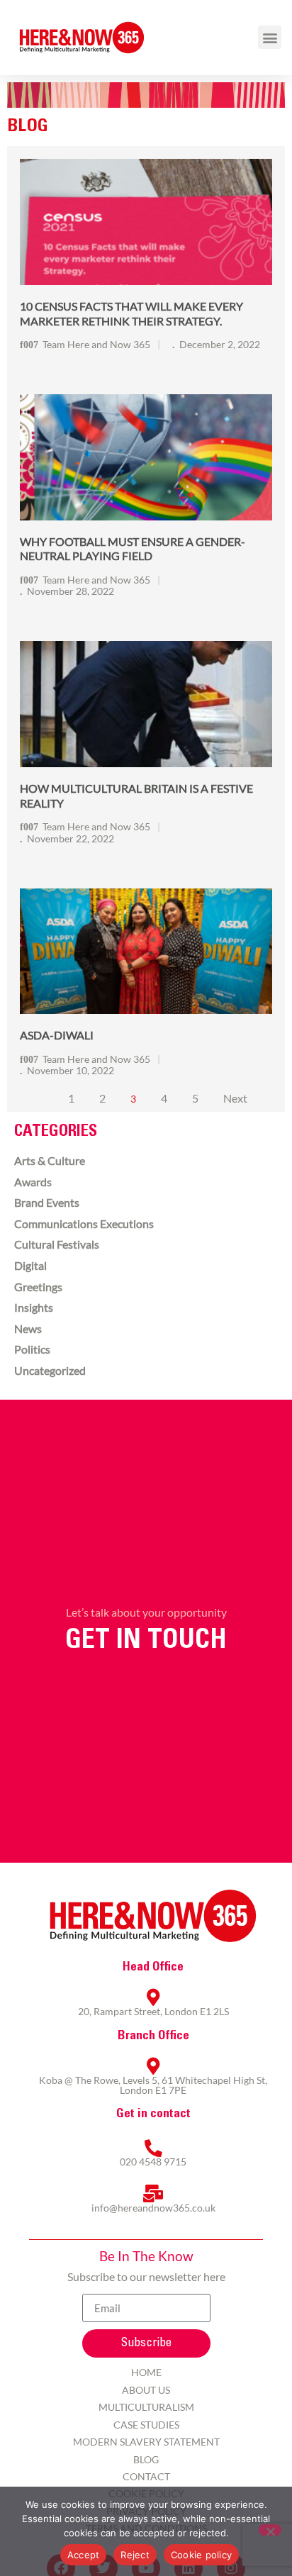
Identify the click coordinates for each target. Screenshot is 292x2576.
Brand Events (47, 1202)
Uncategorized (50, 1370)
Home (146, 2372)
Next (235, 1098)
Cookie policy (201, 2555)
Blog (146, 2459)
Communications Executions (84, 1223)
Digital (30, 1265)
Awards (33, 1182)
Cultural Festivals (57, 1244)
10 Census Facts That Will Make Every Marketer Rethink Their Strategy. (131, 313)
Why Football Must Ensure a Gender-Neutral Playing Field (133, 549)
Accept (84, 2555)
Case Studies (146, 2425)
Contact (146, 2476)
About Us (146, 2390)
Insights (34, 1307)
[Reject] (270, 2530)
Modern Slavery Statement (146, 2442)
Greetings (38, 1287)
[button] (270, 37)
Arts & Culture (50, 1160)
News (28, 1328)
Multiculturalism (146, 2407)
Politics (32, 1349)
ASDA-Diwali (57, 1035)
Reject (135, 2555)
